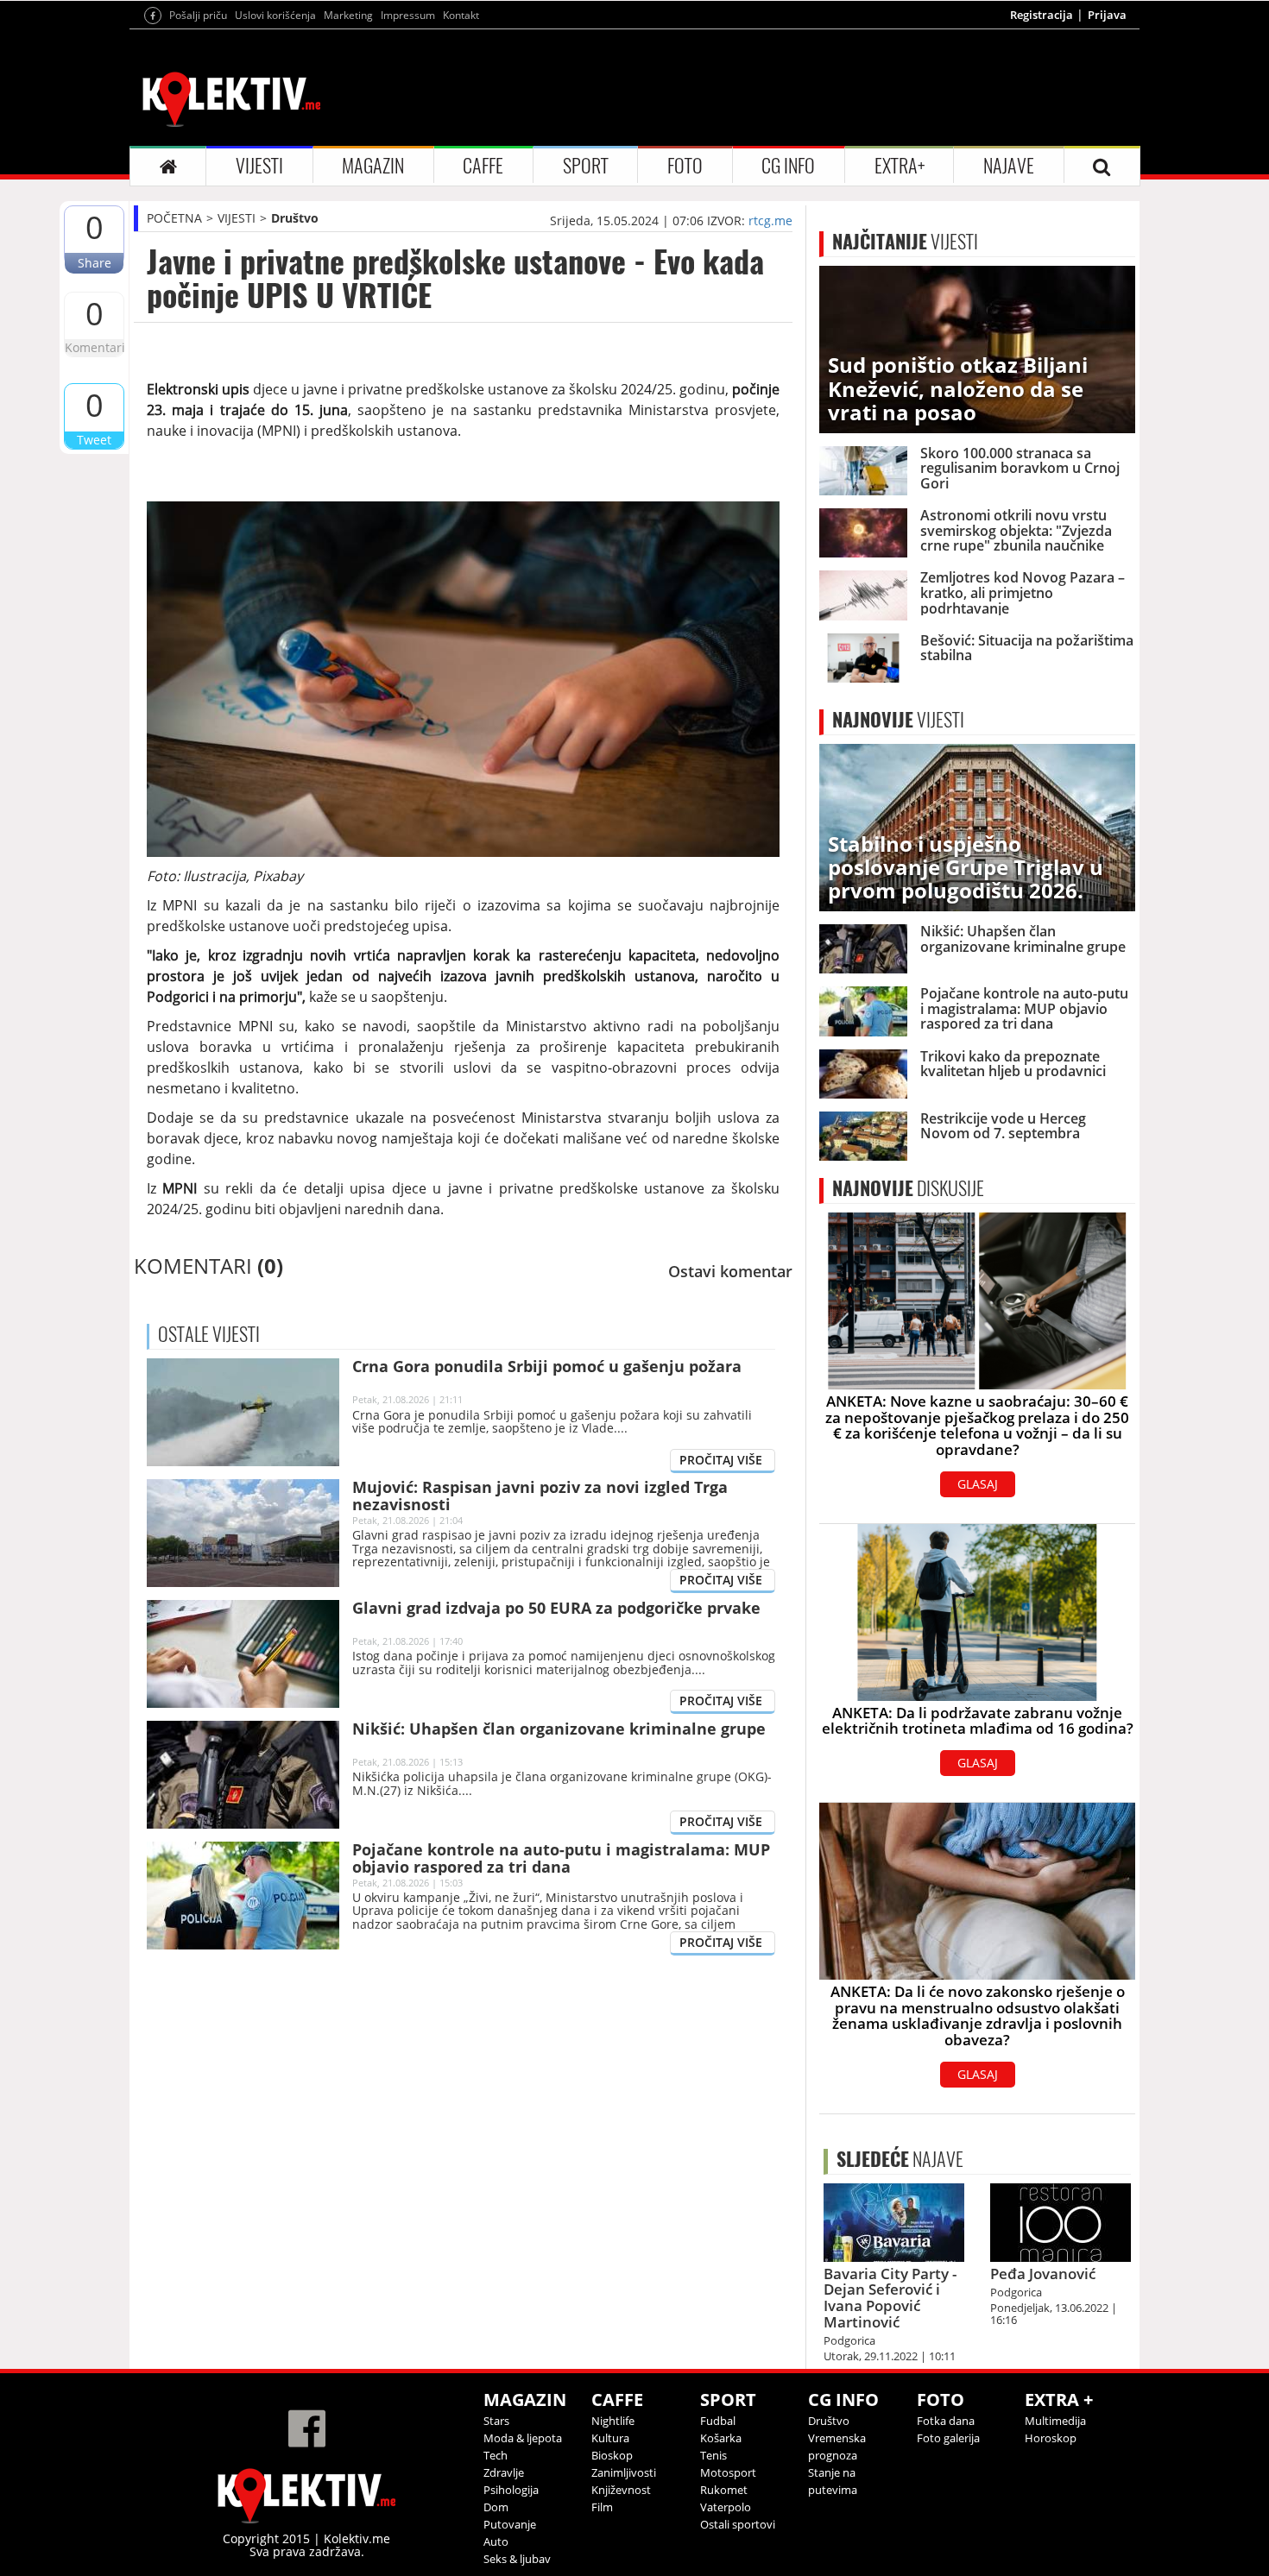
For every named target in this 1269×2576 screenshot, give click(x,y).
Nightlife (613, 2421)
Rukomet (724, 2490)
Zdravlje (504, 2472)
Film (602, 2507)
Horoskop (1051, 2438)
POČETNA (174, 218)
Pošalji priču (198, 15)
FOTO (685, 166)
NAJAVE (1009, 166)
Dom (496, 2507)
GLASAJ (978, 1484)
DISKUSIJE (908, 1188)
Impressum (408, 15)
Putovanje (510, 2524)
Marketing (348, 15)
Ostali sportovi (738, 2524)
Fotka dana (946, 2421)
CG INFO (788, 166)
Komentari (94, 347)
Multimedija (1055, 2421)
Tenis (713, 2455)
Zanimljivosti (624, 2472)
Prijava (1107, 15)
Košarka (721, 2438)
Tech (496, 2455)
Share (95, 263)
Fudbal (718, 2421)
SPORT (586, 166)
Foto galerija (948, 2438)
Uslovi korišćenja (275, 15)
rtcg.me (770, 220)
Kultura (610, 2438)
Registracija (1042, 15)
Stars (496, 2421)
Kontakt (461, 15)
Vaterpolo (726, 2507)
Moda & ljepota (523, 2438)
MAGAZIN (373, 166)
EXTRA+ (900, 166)
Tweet (94, 440)
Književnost (621, 2490)
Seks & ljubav (517, 2559)
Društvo (295, 218)
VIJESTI (259, 166)
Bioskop (612, 2455)
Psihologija (511, 2490)
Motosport (728, 2472)
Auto (496, 2541)
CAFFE (483, 166)
